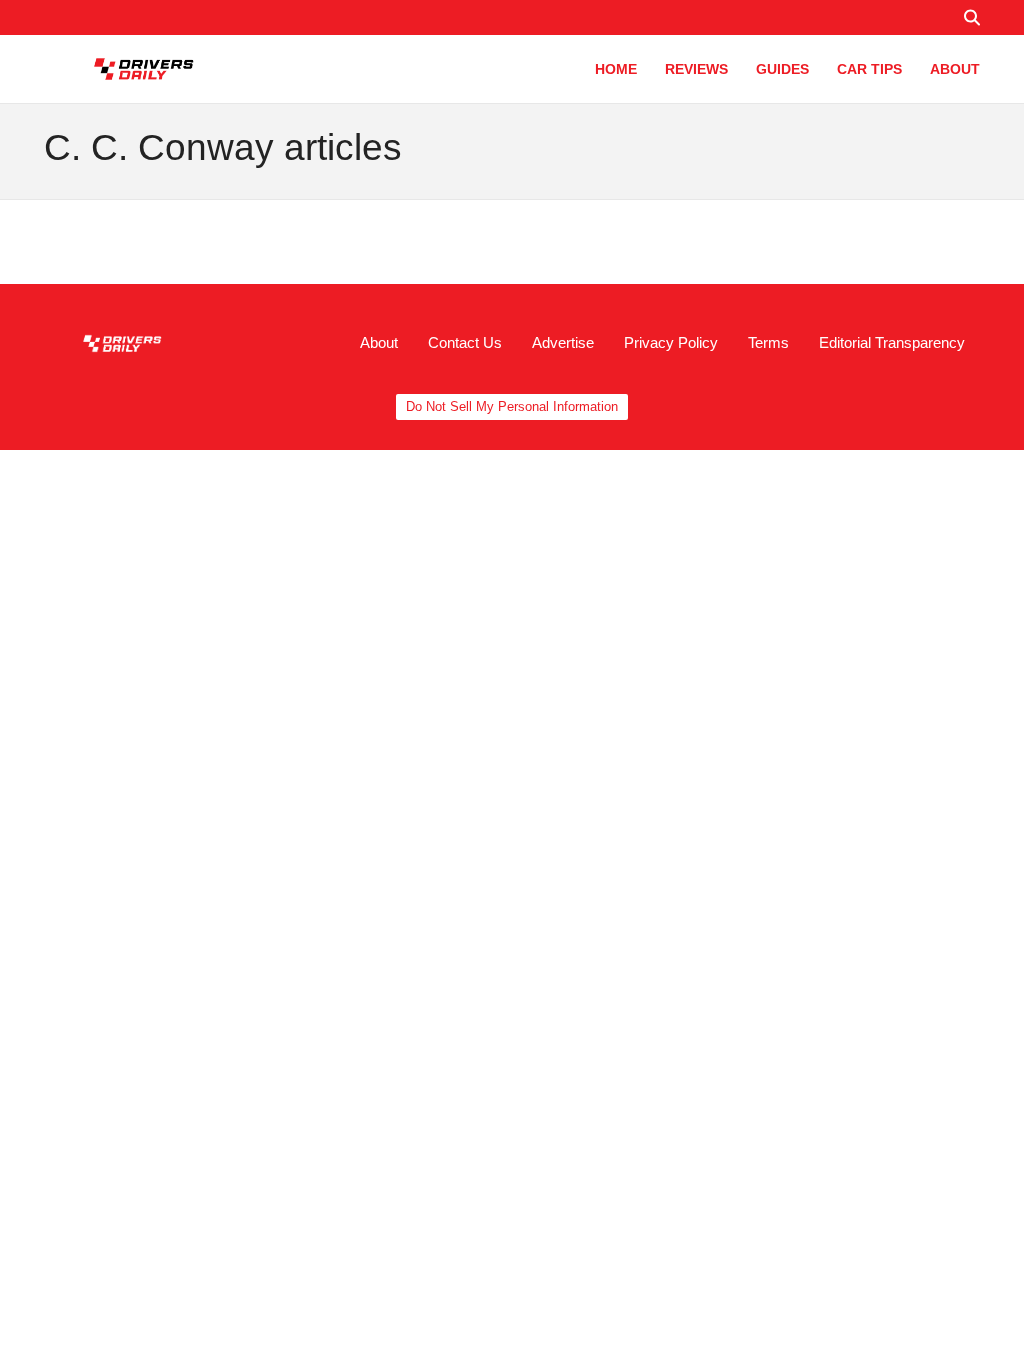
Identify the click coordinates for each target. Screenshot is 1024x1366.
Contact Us (465, 342)
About (379, 342)
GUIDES (782, 69)
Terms (768, 342)
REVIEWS (696, 69)
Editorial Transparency (892, 342)
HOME (616, 69)
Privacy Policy (671, 342)
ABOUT (955, 69)
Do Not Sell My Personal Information (512, 406)
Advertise (563, 342)
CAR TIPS (869, 69)
